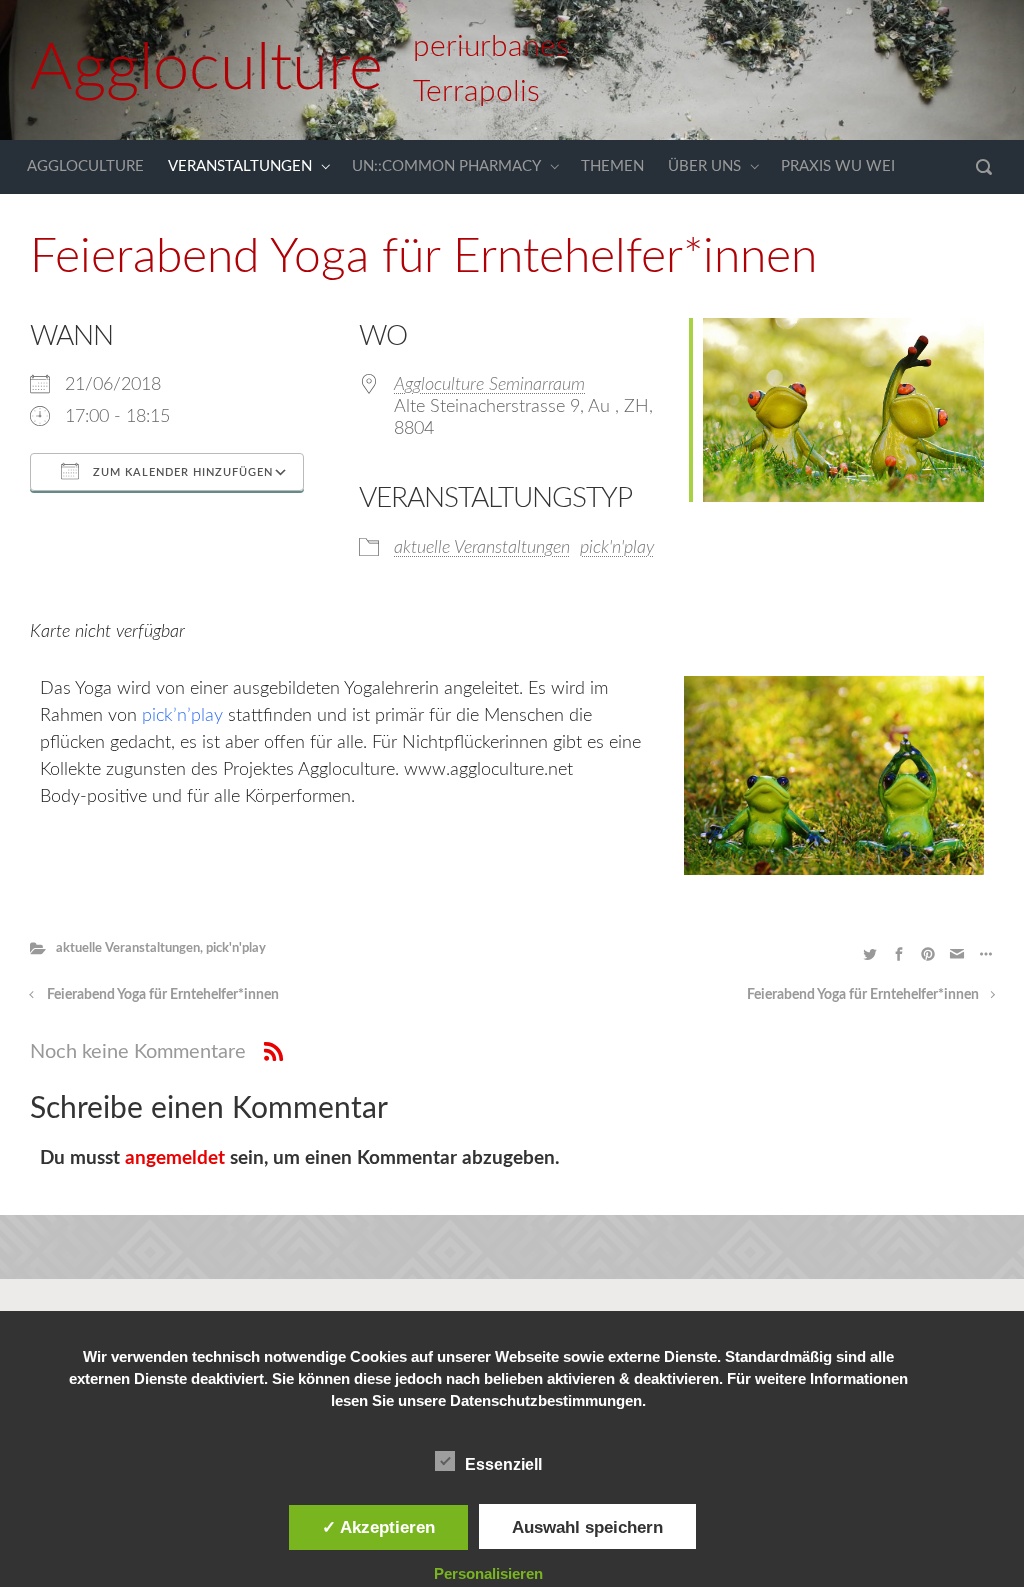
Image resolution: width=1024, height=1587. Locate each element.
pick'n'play (617, 548)
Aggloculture (206, 69)
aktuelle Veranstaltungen (482, 548)
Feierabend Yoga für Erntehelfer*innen (163, 994)
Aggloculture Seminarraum (489, 385)
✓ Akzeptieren (378, 1527)
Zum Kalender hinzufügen (181, 472)
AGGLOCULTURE (85, 166)
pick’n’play (185, 716)
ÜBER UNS (704, 166)
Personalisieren (488, 1573)
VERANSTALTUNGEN (240, 166)
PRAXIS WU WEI (838, 166)
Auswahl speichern (587, 1527)
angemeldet (175, 1158)
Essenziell (503, 1464)
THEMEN (612, 166)
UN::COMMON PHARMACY (446, 166)
